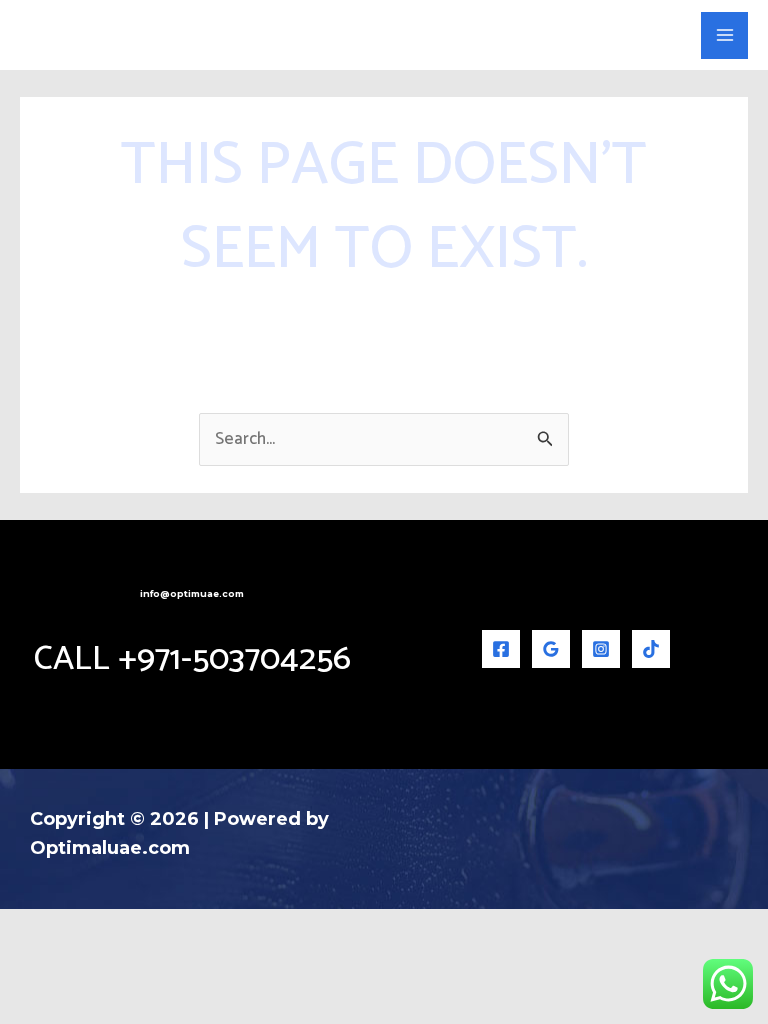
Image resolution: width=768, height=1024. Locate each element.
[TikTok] (651, 649)
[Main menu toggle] (724, 35)
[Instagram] (601, 649)
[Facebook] (501, 649)
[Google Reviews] (551, 649)
